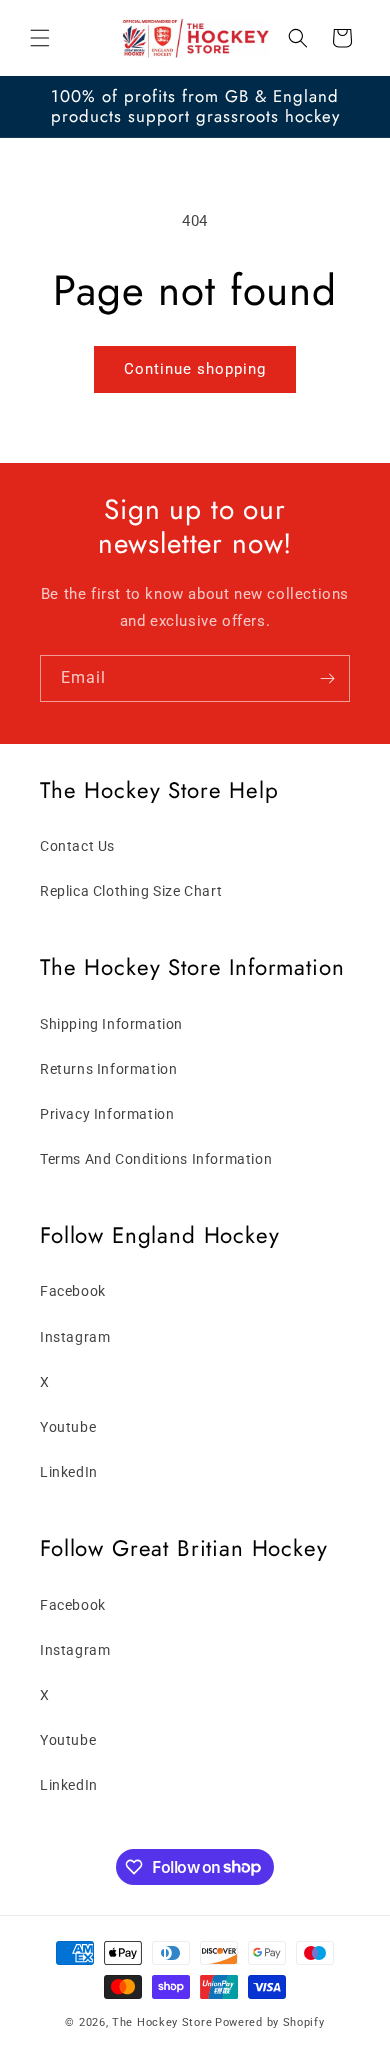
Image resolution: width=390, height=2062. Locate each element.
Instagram (75, 1337)
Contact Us (77, 846)
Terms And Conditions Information (156, 1159)
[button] (40, 38)
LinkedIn (69, 1472)
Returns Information (108, 1069)
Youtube (68, 1427)
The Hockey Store (162, 2022)
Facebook (73, 1291)
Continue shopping (195, 369)
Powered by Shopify (270, 2022)
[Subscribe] (327, 678)
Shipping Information (111, 1024)
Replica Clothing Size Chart (131, 891)
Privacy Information (107, 1114)
